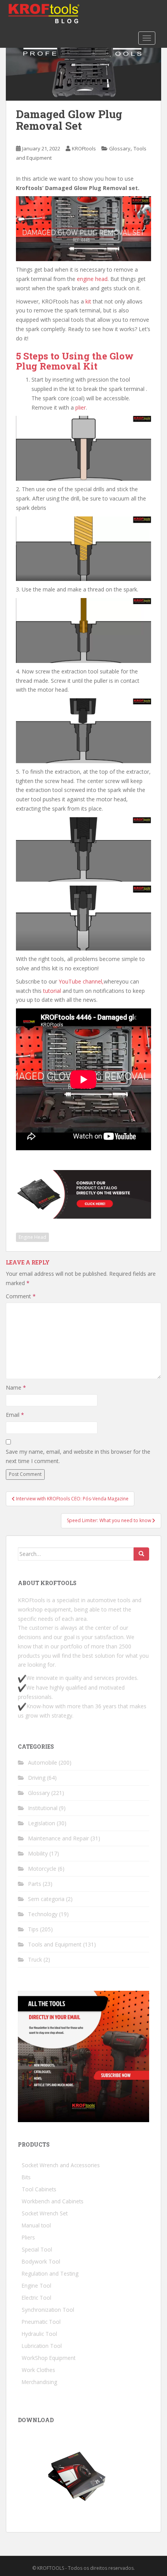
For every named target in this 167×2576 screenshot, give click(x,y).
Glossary (120, 148)
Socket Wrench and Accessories (61, 2165)
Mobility (38, 1853)
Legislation (42, 1823)
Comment (21, 1296)
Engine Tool (37, 2286)
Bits (26, 2177)
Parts (35, 1884)
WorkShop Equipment (49, 2358)
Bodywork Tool (41, 2261)
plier (81, 407)
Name (16, 1387)
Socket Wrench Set (45, 2213)
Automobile (43, 1762)
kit (88, 301)
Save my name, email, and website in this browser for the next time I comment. (78, 1456)
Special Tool (37, 2249)
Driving (37, 1778)
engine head (92, 279)
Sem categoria (46, 1899)
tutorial (52, 991)
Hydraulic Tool (39, 2334)
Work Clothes (38, 2370)
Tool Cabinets (39, 2189)
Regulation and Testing (50, 2273)
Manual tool (36, 2225)
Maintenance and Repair (58, 1838)
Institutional (43, 1808)
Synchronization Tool (48, 2310)
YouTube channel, (81, 981)
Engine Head (32, 1237)
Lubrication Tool (42, 2346)
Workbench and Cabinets (53, 2201)
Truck (35, 1959)
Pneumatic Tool (41, 2322)
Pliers (28, 2237)
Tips (33, 1929)
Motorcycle (42, 1869)
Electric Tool (37, 2298)
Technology (43, 1914)
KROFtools (84, 148)
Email (15, 1415)
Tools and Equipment (55, 1944)
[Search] (141, 1554)
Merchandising (39, 2382)
